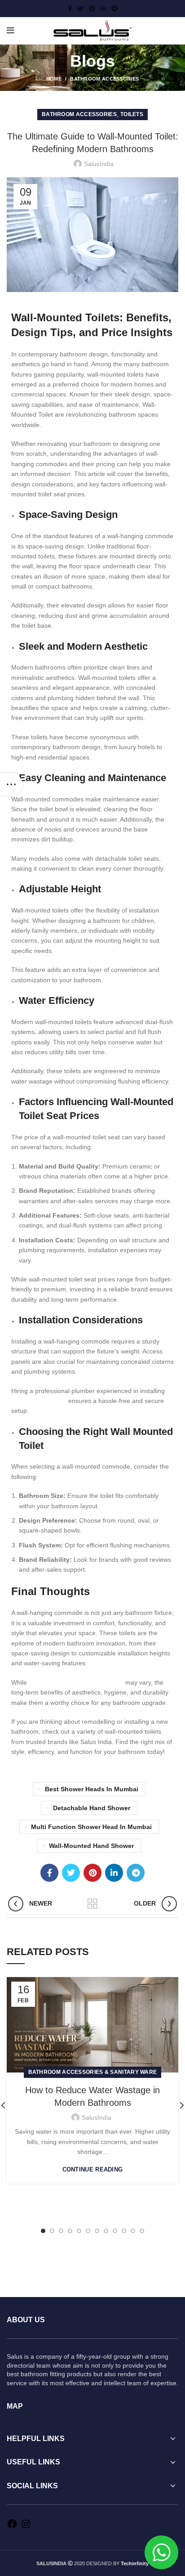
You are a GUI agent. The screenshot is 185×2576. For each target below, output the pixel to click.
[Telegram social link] (115, 9)
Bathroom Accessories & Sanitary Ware (93, 2072)
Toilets (132, 114)
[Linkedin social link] (103, 9)
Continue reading (93, 2169)
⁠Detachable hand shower (92, 1808)
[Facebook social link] (70, 9)
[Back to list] (92, 1904)
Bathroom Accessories (104, 79)
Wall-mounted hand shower (91, 1846)
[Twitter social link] (80, 9)
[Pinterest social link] (92, 9)
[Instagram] (26, 2527)
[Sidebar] (11, 784)
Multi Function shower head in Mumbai (91, 1827)
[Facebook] (12, 2527)
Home (54, 79)
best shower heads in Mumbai (92, 1789)
